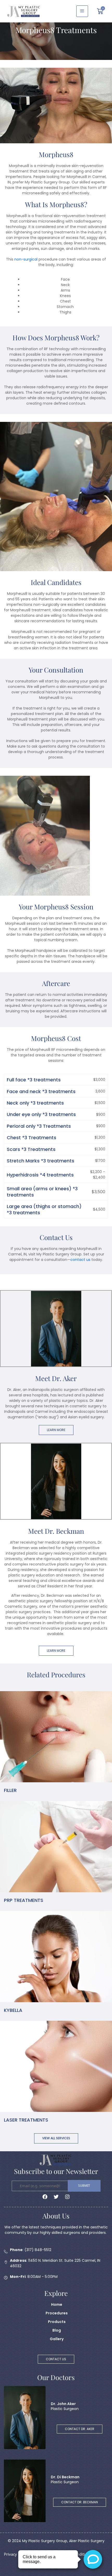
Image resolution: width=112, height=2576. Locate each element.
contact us (80, 1260)
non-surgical (26, 259)
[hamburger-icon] (82, 11)
